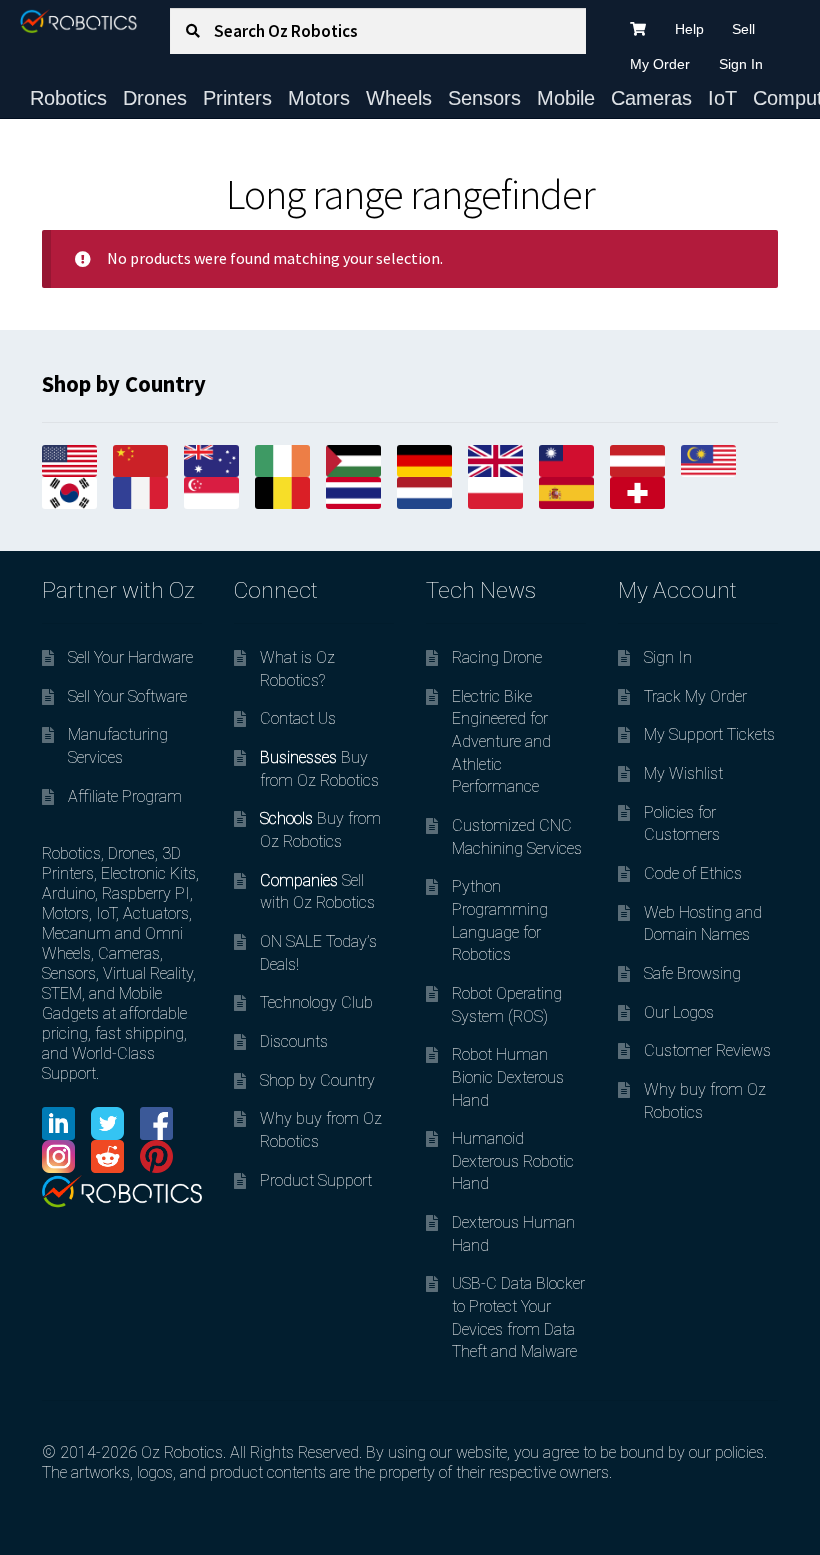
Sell (743, 29)
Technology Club (316, 1002)
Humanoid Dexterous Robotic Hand (513, 1161)
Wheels (399, 98)
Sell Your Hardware (130, 657)
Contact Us (298, 718)
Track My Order (695, 696)
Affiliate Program (125, 796)
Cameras (651, 98)
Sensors (484, 98)
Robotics (68, 98)
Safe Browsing (692, 973)
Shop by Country (317, 1080)
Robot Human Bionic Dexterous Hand (508, 1077)
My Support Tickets (709, 734)
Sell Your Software (127, 696)
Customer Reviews (707, 1050)
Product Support (316, 1180)
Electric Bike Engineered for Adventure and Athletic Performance (501, 742)
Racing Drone (497, 657)
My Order (660, 64)
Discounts (294, 1041)
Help (689, 29)
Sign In (741, 64)
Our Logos (679, 1012)
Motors (319, 98)
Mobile (566, 98)
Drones (155, 98)
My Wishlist (683, 773)
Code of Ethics (693, 873)
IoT (722, 98)
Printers (237, 98)
